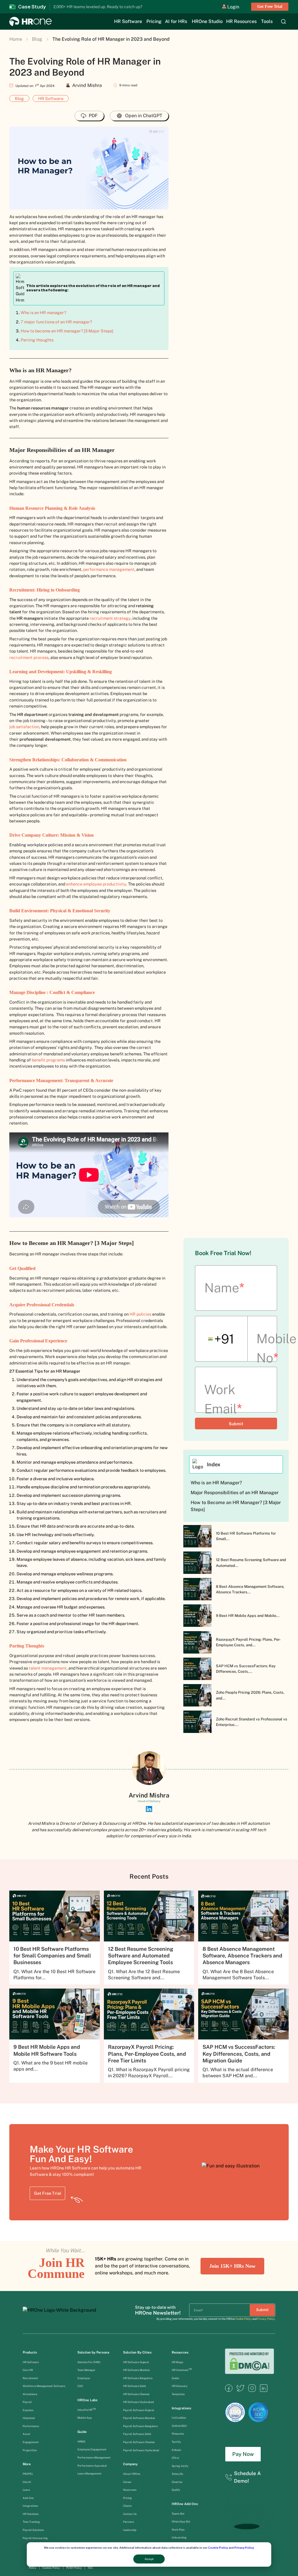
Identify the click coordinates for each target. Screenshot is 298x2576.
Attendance (30, 2394)
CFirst (175, 2458)
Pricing (154, 22)
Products (30, 2352)
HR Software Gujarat (136, 2362)
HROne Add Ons (185, 2504)
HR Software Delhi (134, 2386)
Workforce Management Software (44, 2386)
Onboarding (179, 2537)
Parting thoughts (37, 340)
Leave (26, 2490)
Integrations (30, 2506)
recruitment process (29, 657)
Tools (267, 22)
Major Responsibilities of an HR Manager (235, 1493)
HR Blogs (178, 2362)
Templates (178, 2394)
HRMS (81, 2442)
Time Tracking (31, 2522)
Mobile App (85, 2418)
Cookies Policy (51, 2568)
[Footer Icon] (229, 2390)
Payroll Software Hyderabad (141, 2450)
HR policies (140, 1314)
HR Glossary (180, 2386)
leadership (130, 2530)
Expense (28, 2410)
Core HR (28, 2370)
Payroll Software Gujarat (139, 2410)
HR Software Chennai (136, 2394)
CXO (80, 2386)
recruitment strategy (110, 618)
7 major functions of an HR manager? (56, 322)
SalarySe (177, 2474)
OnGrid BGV (179, 2426)
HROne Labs (87, 2400)
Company (130, 2464)
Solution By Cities (137, 2352)
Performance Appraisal (92, 2466)
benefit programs (48, 1060)
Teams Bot (178, 2514)
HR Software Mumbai (136, 2370)
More (27, 2464)
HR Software (128, 22)
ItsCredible (179, 2418)
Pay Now (243, 2454)
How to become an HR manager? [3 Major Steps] (67, 331)
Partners (129, 2522)
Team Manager (86, 2370)
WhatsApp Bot (181, 2521)
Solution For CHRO (89, 2362)
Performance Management (94, 2457)
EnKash (176, 2450)
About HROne (132, 2474)
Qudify (176, 2490)
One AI (27, 2482)
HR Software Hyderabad (139, 2402)
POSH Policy (74, 2568)
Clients (127, 2506)
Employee (84, 2378)
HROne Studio (207, 22)
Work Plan (178, 2530)
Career (127, 2482)
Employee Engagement (92, 2449)
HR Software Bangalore (138, 2378)
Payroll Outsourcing (36, 2538)
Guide (82, 2432)
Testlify (176, 2442)
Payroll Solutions (33, 2530)
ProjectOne (30, 2450)
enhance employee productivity (96, 884)
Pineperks (178, 2434)
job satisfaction (24, 727)
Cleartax (177, 2482)
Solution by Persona (93, 2352)
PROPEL (28, 2474)
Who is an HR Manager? (216, 1483)
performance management (109, 569)
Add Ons (28, 2498)
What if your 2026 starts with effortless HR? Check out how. (110, 7)
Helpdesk (29, 2418)
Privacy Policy (244, 2548)
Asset (27, 2434)
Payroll (27, 2402)
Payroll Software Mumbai (139, 2418)
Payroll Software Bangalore (140, 2426)
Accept (149, 2559)
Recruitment (30, 2378)
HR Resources (241, 22)
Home (16, 39)
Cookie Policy (218, 2548)
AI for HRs (176, 22)
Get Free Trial (270, 7)
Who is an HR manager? (43, 312)
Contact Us (130, 2514)
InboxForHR (87, 2410)
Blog (37, 39)
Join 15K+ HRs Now (232, 2266)
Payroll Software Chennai (139, 2442)
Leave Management (89, 2473)
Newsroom (130, 2490)
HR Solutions (31, 2514)
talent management (48, 1668)
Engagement (31, 2442)
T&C (90, 2568)
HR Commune (182, 2370)
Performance (31, 2426)
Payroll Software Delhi (137, 2434)
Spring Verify (180, 2466)
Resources (180, 2352)
